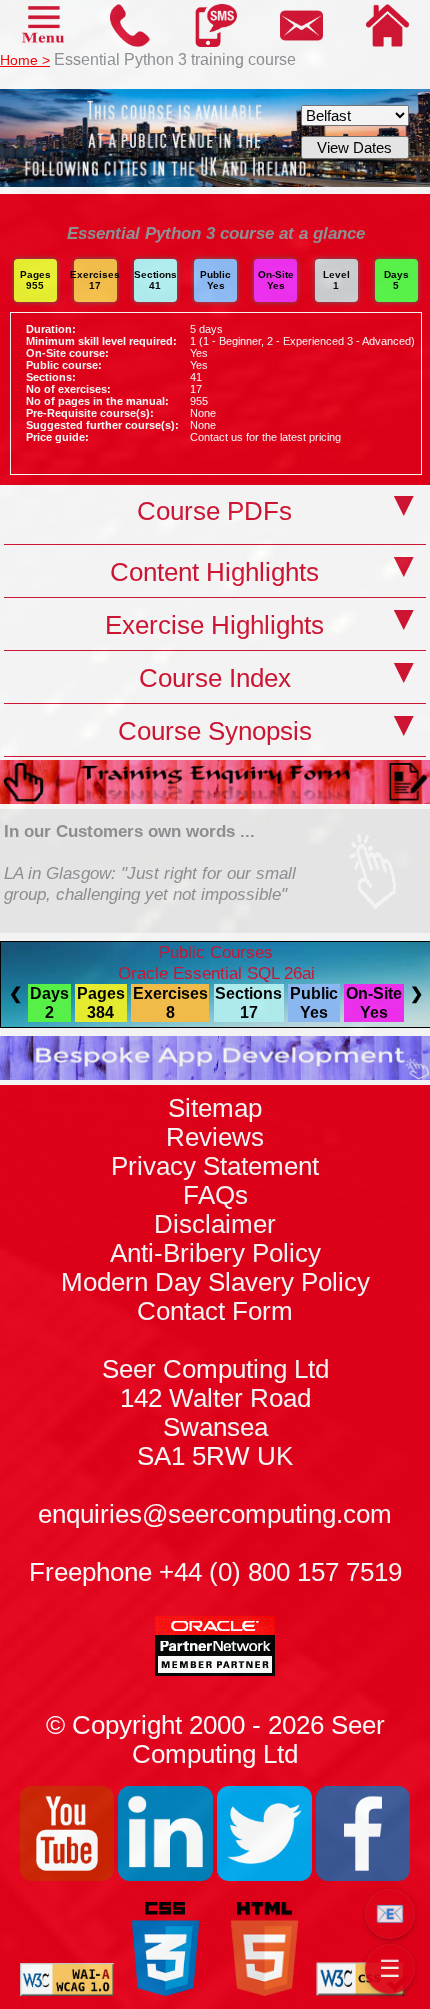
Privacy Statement (215, 1166)
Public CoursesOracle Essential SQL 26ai (216, 962)
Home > (25, 60)
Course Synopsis (215, 731)
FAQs (215, 1195)
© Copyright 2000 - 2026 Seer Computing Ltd (215, 1739)
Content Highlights (214, 572)
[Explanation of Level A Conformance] (67, 1990)
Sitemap (215, 1108)
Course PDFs (214, 511)
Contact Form (215, 1383)
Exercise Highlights (214, 625)
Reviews (215, 1137)
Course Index (215, 678)
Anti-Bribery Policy (215, 1253)
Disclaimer (215, 1224)
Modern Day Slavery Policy (215, 1282)
